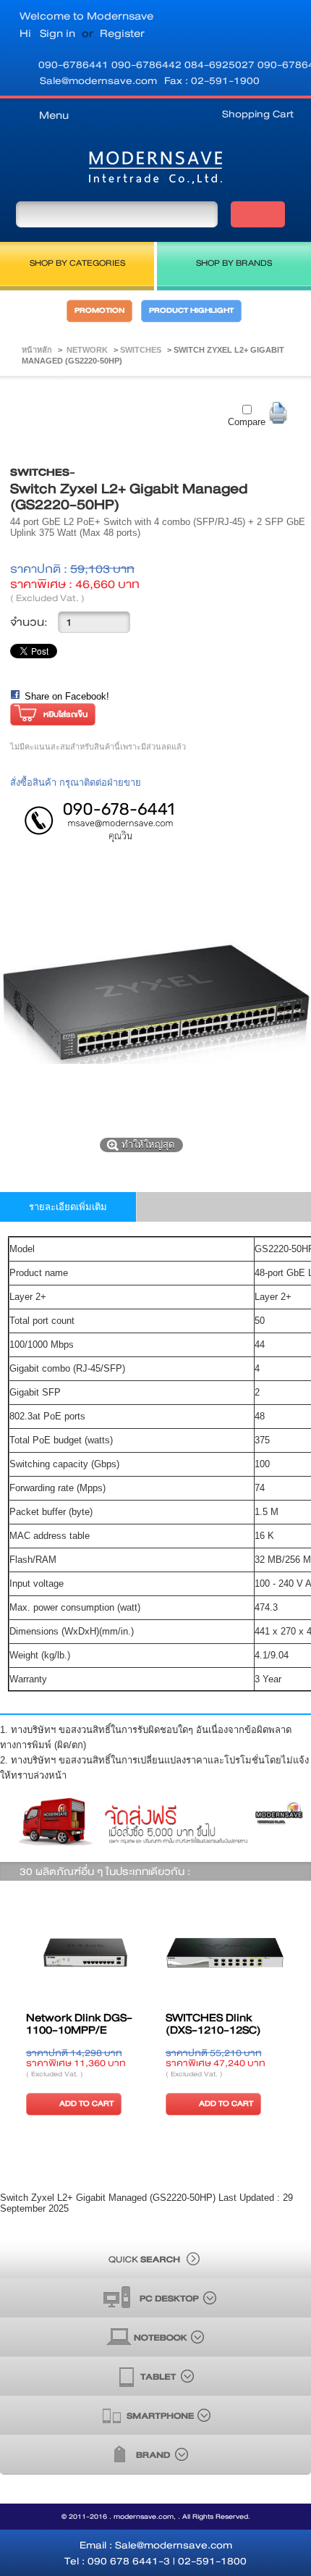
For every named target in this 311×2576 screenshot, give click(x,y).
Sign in (57, 33)
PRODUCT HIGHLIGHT (191, 311)
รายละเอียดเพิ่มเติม (68, 1207)
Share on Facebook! (67, 696)
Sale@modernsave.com (98, 80)
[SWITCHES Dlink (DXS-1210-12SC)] (225, 1954)
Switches (142, 350)
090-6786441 (75, 64)
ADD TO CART (86, 2103)
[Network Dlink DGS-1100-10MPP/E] (86, 1954)
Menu (54, 115)
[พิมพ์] (279, 413)
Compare (247, 422)
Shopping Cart (258, 114)
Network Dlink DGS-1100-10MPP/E (79, 2024)
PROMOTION (99, 311)
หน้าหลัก (37, 350)
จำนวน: (29, 622)
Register (122, 33)
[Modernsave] (155, 171)
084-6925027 (221, 64)
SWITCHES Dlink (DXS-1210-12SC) (213, 2024)
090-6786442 (148, 64)
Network (88, 350)
